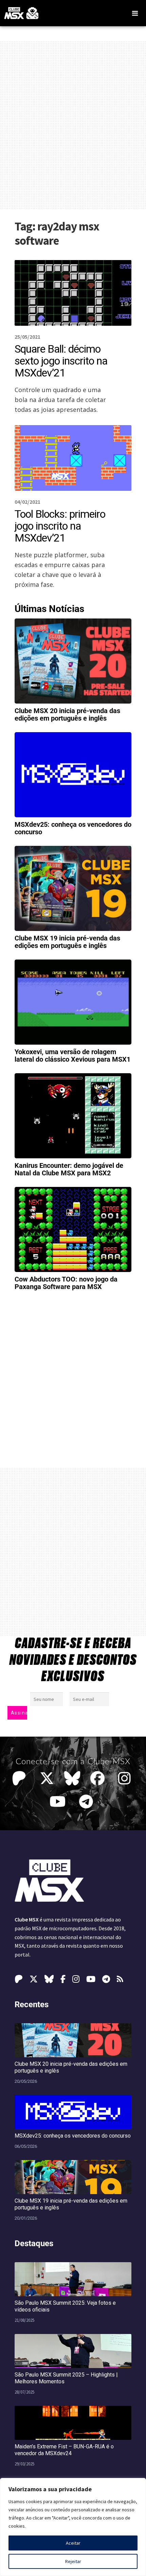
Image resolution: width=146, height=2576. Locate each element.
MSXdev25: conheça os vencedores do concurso (73, 828)
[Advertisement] (73, 125)
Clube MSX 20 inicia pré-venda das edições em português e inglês (67, 714)
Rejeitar (73, 2561)
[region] (73, 2527)
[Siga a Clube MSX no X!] (47, 1778)
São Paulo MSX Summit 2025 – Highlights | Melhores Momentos (66, 2378)
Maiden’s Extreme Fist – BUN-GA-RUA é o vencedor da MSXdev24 (64, 2450)
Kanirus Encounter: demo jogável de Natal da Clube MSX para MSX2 (69, 1169)
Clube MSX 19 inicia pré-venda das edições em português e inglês (67, 942)
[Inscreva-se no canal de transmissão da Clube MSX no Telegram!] (88, 1802)
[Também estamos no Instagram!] (126, 1778)
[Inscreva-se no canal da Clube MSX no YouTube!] (59, 1802)
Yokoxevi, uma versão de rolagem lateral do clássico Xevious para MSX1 (72, 1056)
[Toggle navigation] (135, 13)
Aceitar (73, 2543)
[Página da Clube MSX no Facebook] (99, 1778)
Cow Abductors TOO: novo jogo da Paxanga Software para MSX (66, 1283)
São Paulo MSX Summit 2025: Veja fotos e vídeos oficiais (65, 2306)
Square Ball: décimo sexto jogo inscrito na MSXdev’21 (61, 361)
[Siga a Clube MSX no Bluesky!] (72, 1778)
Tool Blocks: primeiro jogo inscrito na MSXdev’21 (60, 526)
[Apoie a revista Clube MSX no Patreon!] (21, 1778)
